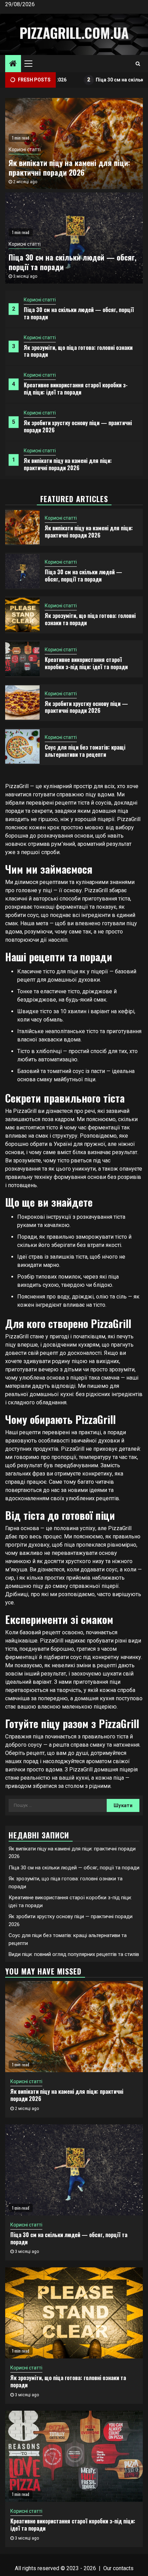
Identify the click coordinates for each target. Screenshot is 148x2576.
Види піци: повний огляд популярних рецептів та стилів (74, 1954)
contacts (123, 2568)
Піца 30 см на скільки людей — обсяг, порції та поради (79, 313)
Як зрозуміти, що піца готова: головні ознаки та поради (78, 351)
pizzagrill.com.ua (74, 33)
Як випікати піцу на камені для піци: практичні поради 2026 (68, 464)
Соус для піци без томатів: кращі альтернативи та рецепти (85, 751)
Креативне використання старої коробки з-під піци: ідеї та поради (76, 389)
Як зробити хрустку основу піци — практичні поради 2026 (78, 426)
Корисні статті (40, 300)
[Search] (138, 64)
